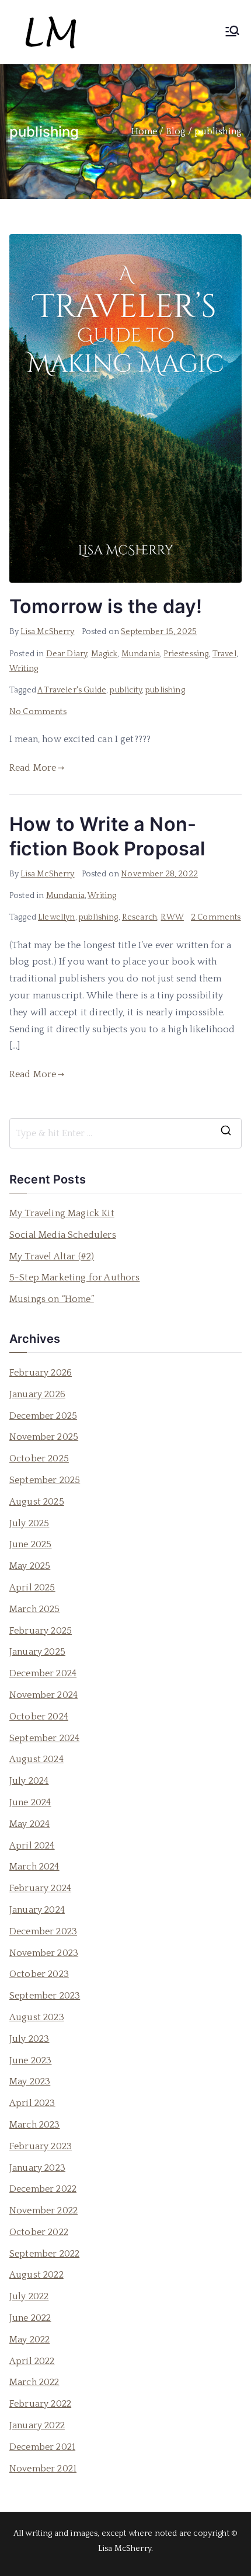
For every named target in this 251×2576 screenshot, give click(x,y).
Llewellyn (56, 917)
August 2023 (37, 2017)
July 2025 (29, 1523)
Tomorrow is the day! (106, 606)
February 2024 (40, 1888)
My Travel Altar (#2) (52, 1256)
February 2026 (41, 1373)
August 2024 (36, 1759)
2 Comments (216, 917)
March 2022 (34, 2382)
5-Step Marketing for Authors (74, 1277)
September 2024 (44, 1738)
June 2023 (30, 2060)
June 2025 (30, 1544)
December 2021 (42, 2447)
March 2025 (35, 1609)
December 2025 (43, 1416)
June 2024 (30, 1802)
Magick (104, 654)
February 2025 (41, 1631)
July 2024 (29, 1781)
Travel (224, 654)
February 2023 (41, 2146)
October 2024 (39, 1717)
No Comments (38, 712)
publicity (125, 690)
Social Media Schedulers (63, 1235)
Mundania (141, 654)
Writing (24, 669)
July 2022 (29, 2296)
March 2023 (35, 2125)
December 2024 (43, 1673)
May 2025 (30, 1566)
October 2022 (39, 2232)
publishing (165, 690)
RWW (172, 917)
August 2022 (36, 2275)
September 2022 (44, 2254)
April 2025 (32, 1588)
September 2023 (45, 1996)
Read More (33, 768)
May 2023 (30, 2081)
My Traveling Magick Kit (62, 1213)
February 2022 (40, 2404)
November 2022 (43, 2211)
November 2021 (43, 2469)
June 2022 (30, 2318)
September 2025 (45, 1480)
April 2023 (32, 2103)
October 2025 (39, 1458)
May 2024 (29, 1824)
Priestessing (186, 654)
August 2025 (37, 1502)
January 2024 (37, 1910)
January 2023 (37, 2168)
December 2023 (43, 1931)
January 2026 (37, 1394)
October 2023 (39, 1974)
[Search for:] (125, 1133)
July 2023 (29, 2039)
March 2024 (34, 1867)
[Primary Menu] (232, 32)
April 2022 (32, 2361)
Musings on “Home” (52, 1299)
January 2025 (37, 1652)
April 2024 (32, 1846)
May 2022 (29, 2340)
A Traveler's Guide (72, 690)
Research (140, 917)
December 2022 (43, 2189)
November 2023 (44, 1953)
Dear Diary (67, 654)
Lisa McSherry (47, 632)
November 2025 (44, 1437)
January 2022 (37, 2425)
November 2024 (43, 1695)
